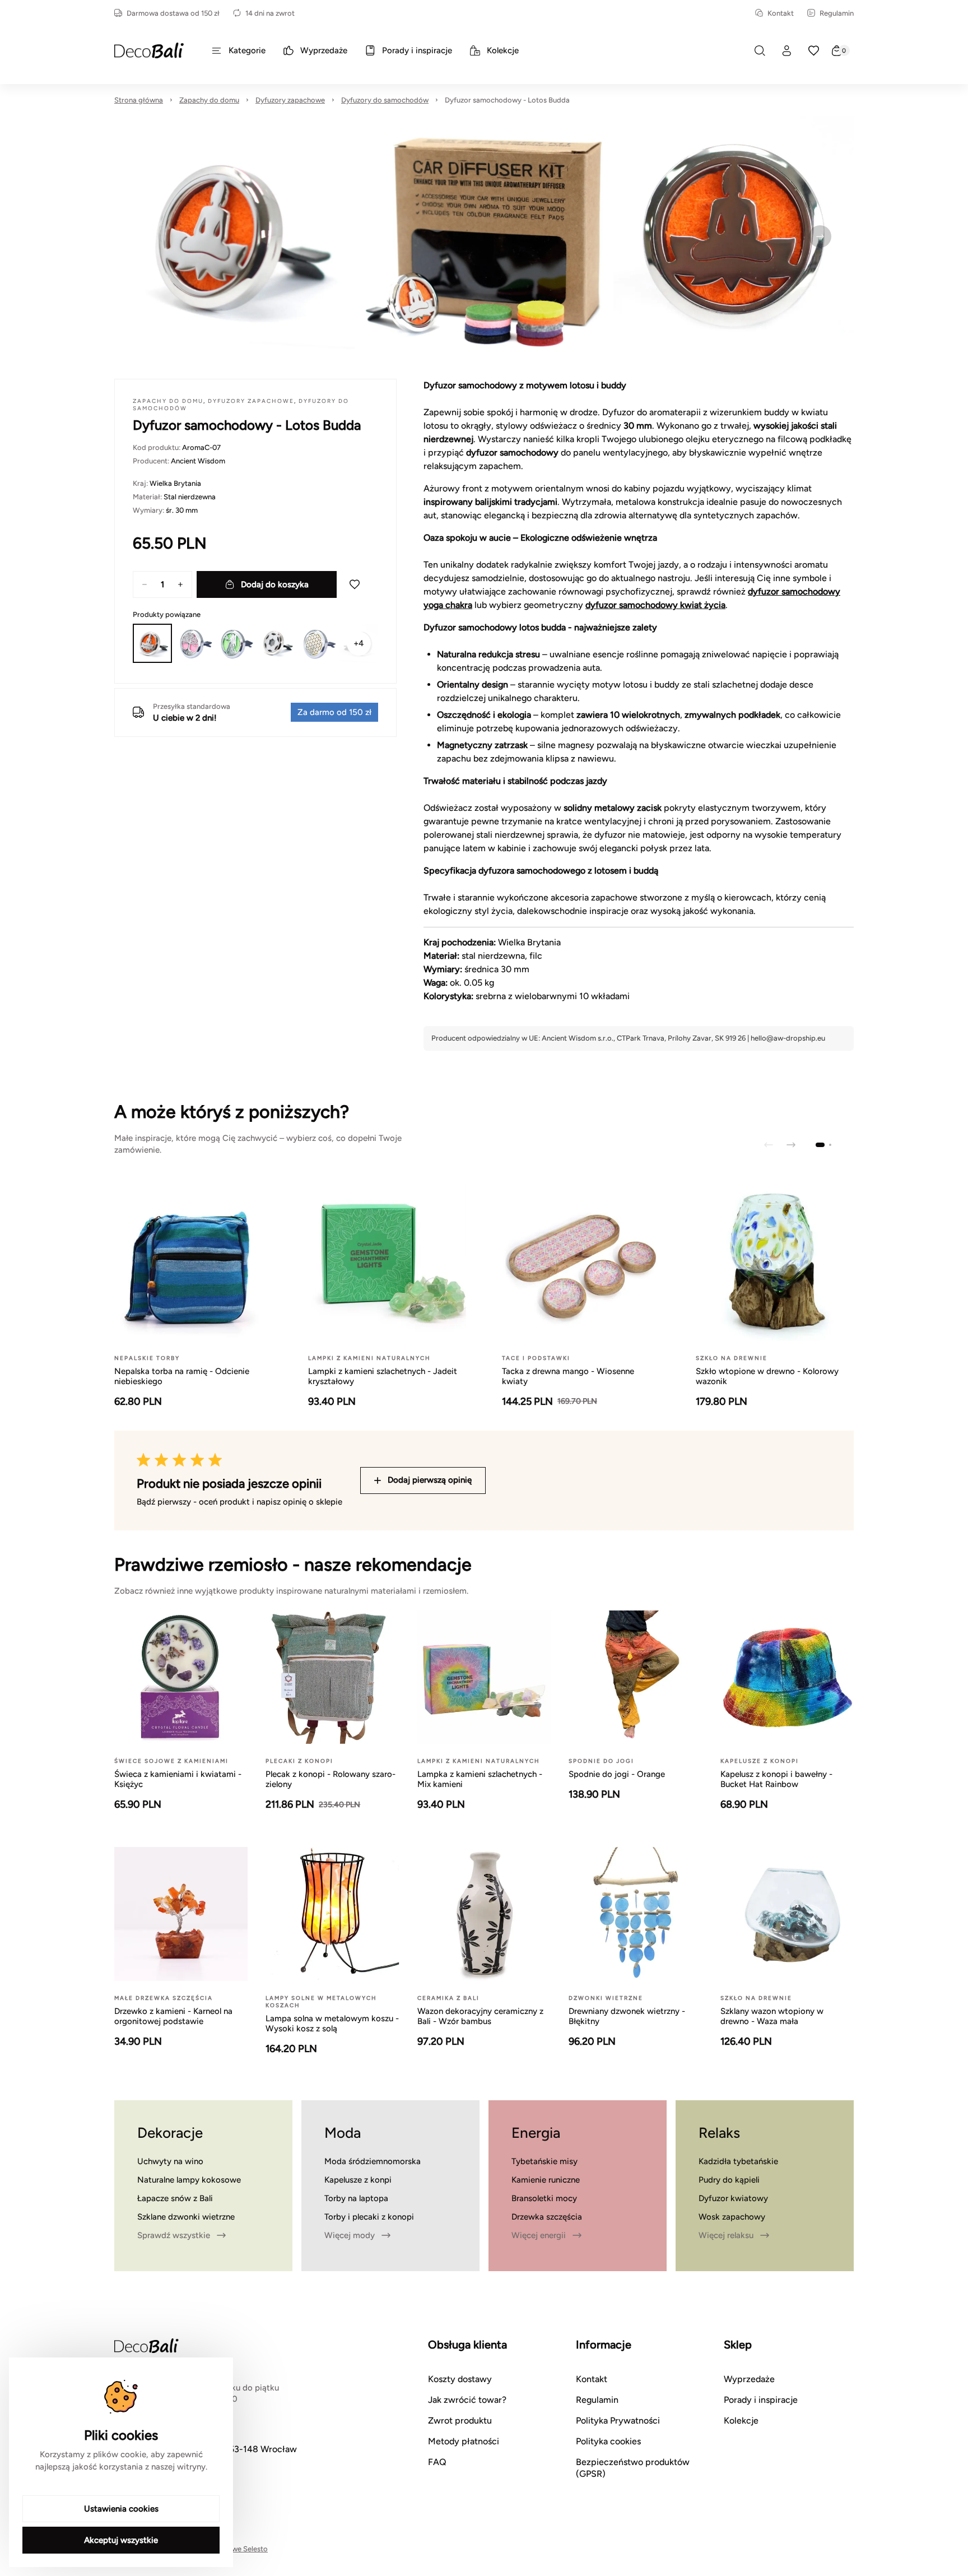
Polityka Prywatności (618, 2420)
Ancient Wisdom (198, 461)
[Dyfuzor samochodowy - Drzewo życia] (194, 643)
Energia (536, 2133)
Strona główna (139, 100)
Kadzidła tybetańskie (738, 2161)
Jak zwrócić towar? (467, 2400)
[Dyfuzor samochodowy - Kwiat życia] (318, 643)
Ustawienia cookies (121, 2509)
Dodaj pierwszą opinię (430, 1480)
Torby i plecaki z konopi (369, 2217)
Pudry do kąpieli (729, 2180)
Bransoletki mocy (544, 2198)
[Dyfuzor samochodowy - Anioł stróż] (235, 643)
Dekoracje (170, 2133)
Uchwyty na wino (170, 2161)
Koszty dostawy (460, 2379)
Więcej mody (350, 2235)
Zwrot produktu (460, 2420)
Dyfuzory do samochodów (385, 100)
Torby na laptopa (356, 2198)
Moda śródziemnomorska (373, 2161)
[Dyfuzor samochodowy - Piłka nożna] (276, 643)
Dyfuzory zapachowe (290, 100)
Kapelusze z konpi (358, 2180)
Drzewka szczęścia (547, 2217)
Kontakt (781, 13)
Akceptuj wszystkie (121, 2540)
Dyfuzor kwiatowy (733, 2198)
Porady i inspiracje (761, 2400)
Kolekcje (741, 2420)
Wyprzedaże (749, 2379)
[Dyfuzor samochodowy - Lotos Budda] (152, 643)
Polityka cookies (608, 2441)
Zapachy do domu (209, 100)
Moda (343, 2133)
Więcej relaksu (726, 2235)
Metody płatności (464, 2441)
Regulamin (837, 13)
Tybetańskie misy (544, 2161)
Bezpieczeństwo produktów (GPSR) (633, 2468)
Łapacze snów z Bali (175, 2198)
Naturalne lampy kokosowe (189, 2180)
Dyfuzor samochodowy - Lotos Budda (507, 100)
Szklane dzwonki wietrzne (186, 2217)
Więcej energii (539, 2235)
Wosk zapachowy (732, 2217)
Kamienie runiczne (546, 2180)
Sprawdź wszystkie (174, 2235)
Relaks (719, 2133)
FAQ (437, 2462)
